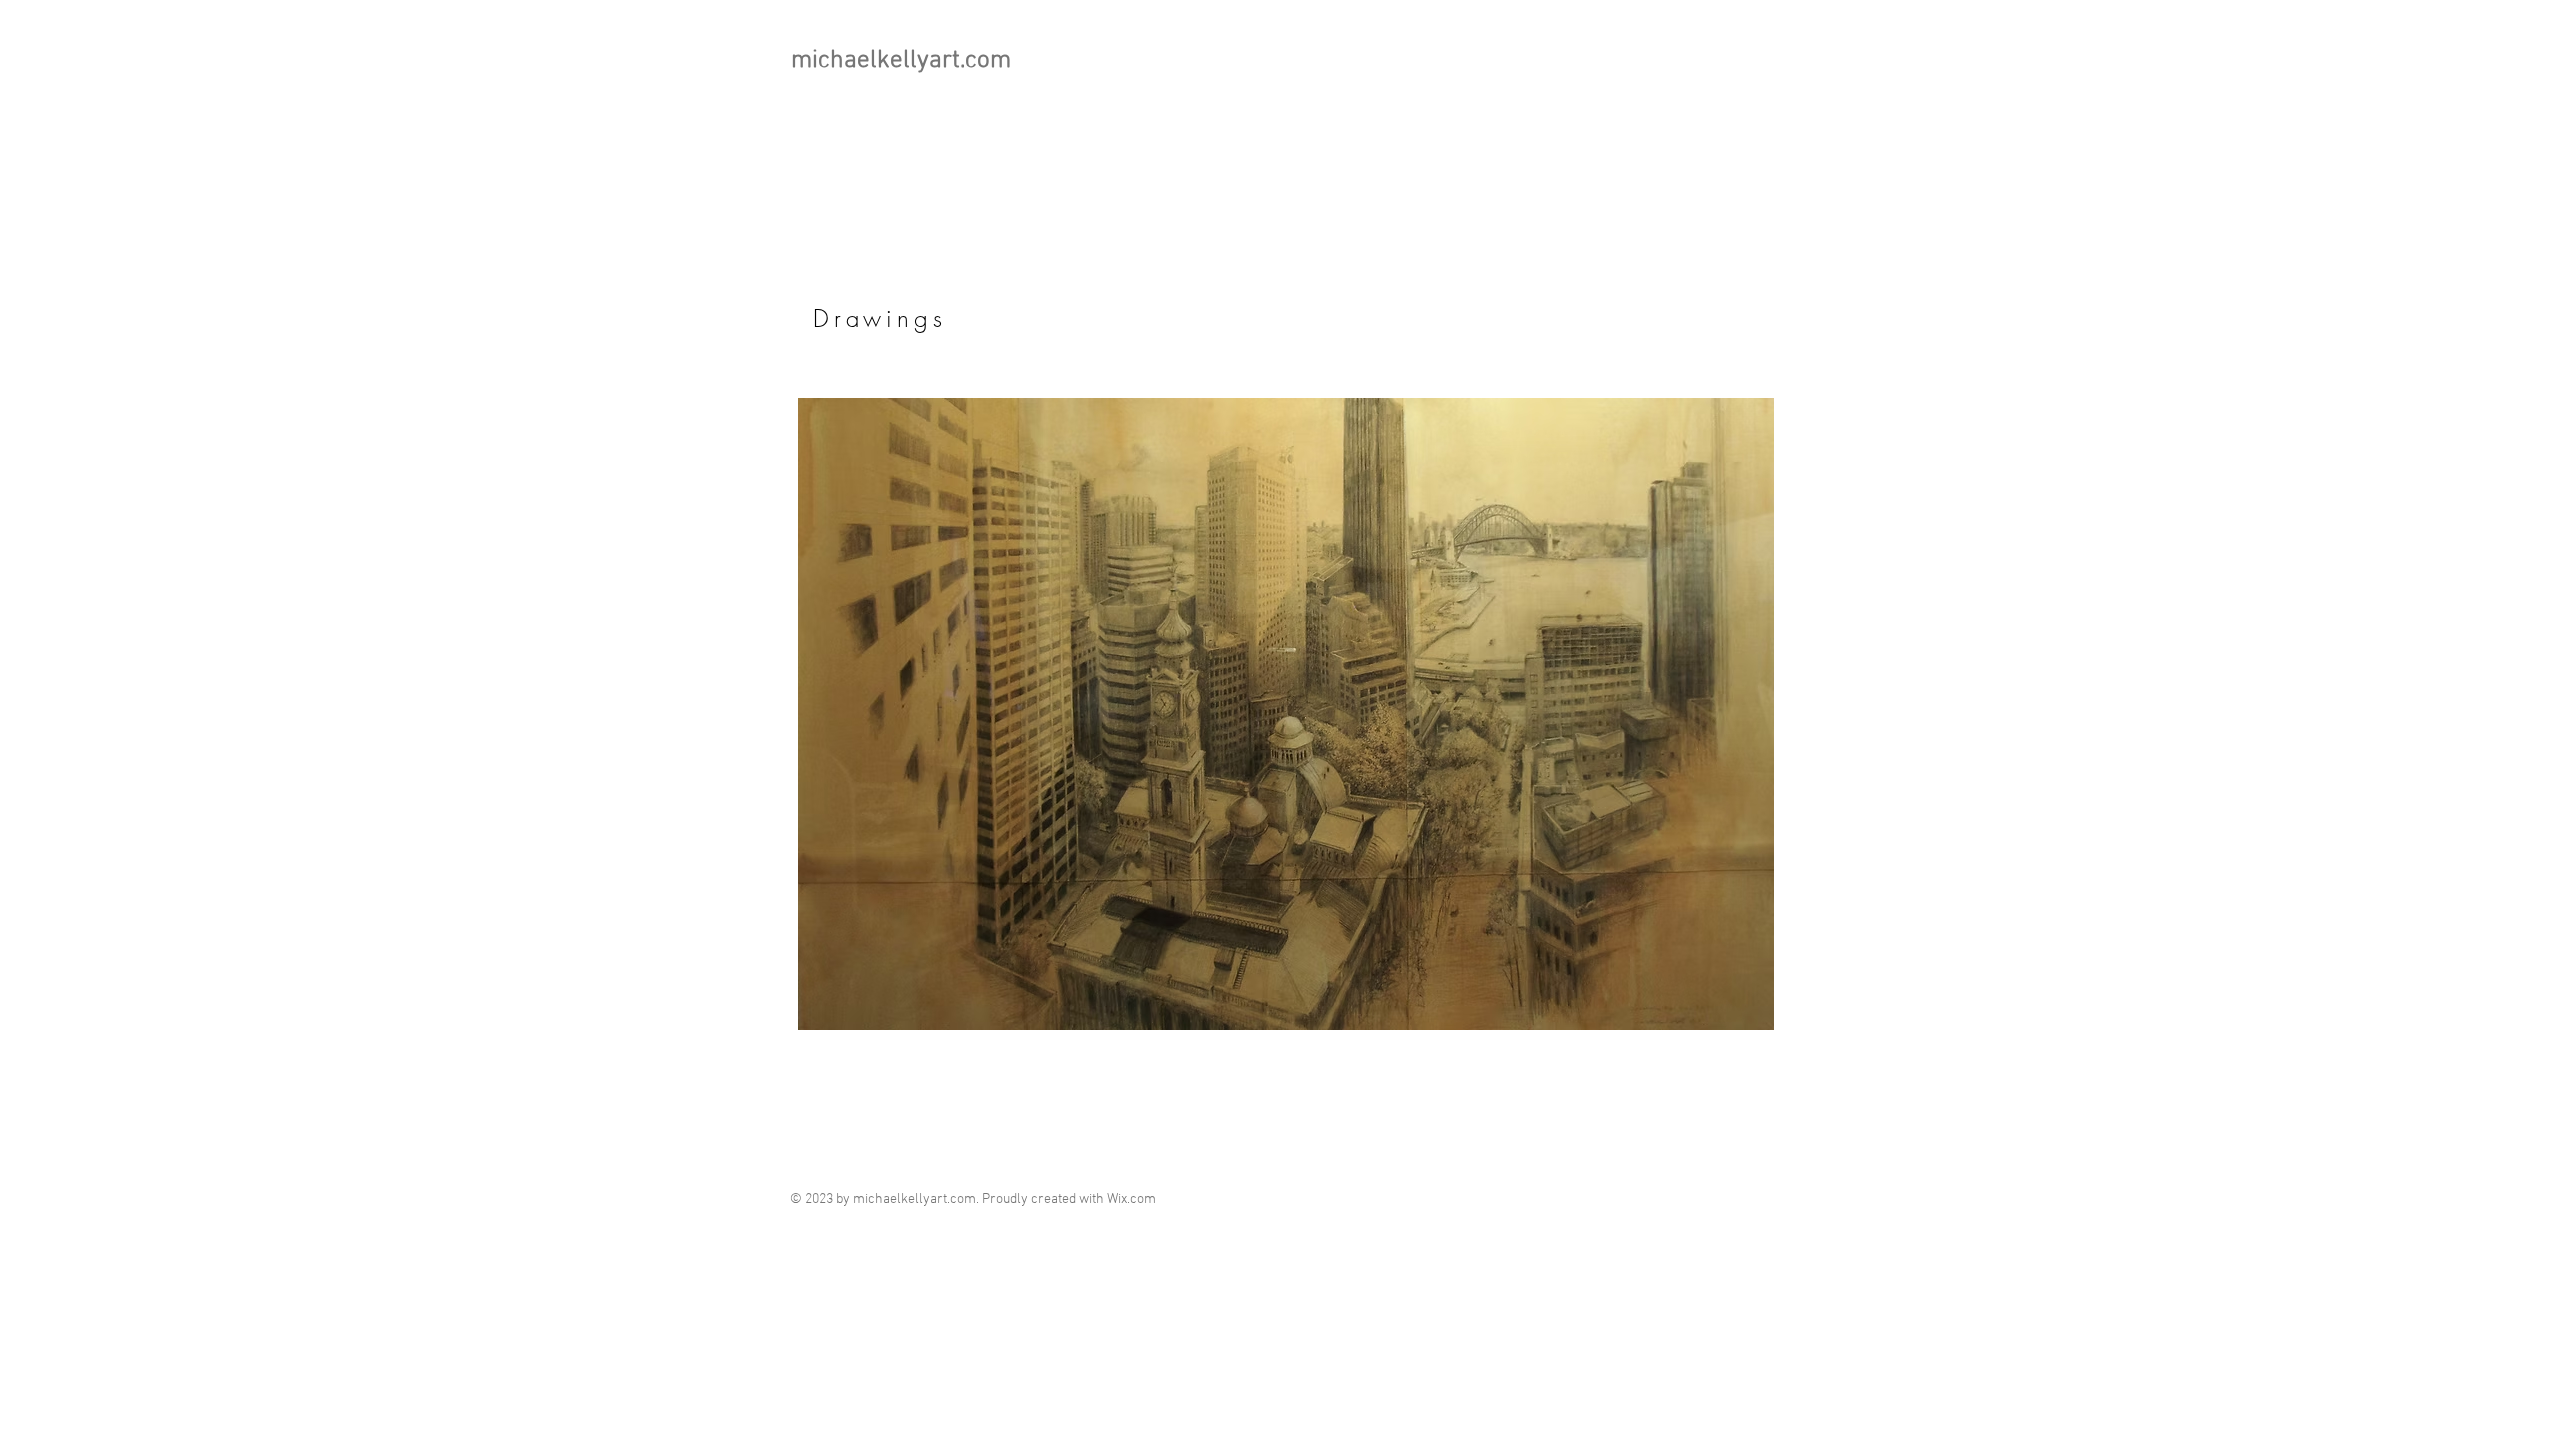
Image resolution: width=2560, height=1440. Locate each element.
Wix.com (1131, 1199)
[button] (1286, 714)
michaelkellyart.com (901, 61)
